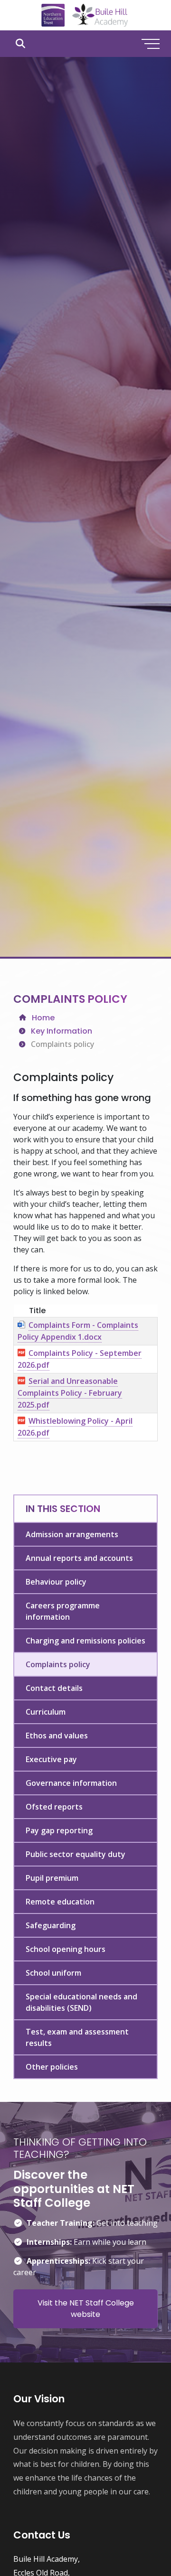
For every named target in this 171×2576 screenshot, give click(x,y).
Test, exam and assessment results (77, 2037)
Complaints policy (58, 1664)
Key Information (62, 1031)
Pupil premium (52, 1878)
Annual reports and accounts (79, 1558)
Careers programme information (63, 1611)
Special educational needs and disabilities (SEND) (81, 2002)
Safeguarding (51, 1925)
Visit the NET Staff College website (86, 2309)
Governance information (71, 1783)
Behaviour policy (56, 1582)
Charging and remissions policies (85, 1641)
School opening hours (66, 1949)
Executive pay (51, 1759)
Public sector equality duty (76, 1854)
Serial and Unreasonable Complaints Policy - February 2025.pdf (70, 1393)
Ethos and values (57, 1736)
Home (43, 1018)
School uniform (53, 1973)
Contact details (54, 1688)
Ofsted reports (54, 1807)
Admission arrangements (72, 1534)
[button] (20, 44)
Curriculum (46, 1712)
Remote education (60, 1902)
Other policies (52, 2067)
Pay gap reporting (59, 1830)
